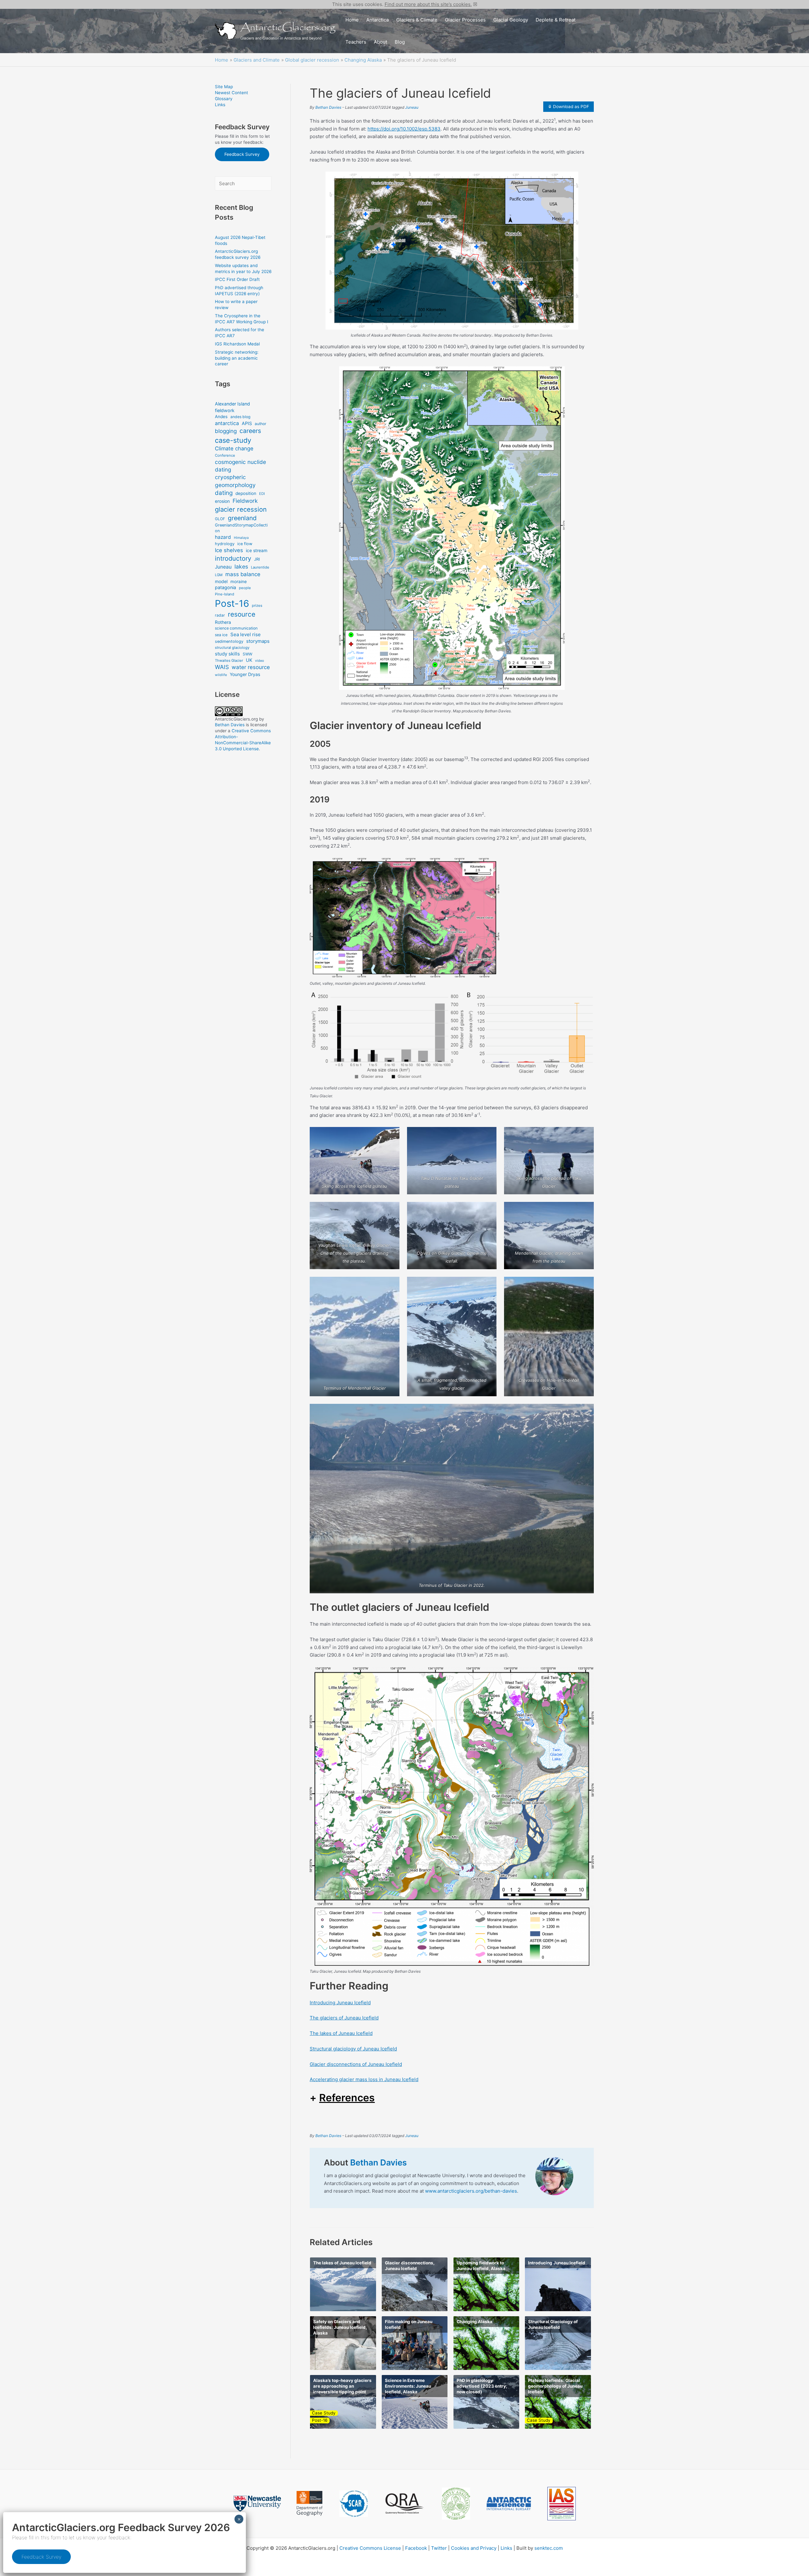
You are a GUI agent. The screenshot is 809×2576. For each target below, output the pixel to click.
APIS (247, 423)
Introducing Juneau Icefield (340, 2003)
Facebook (416, 2548)
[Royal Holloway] (310, 2504)
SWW (247, 654)
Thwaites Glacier (229, 661)
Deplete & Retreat (556, 20)
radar (220, 615)
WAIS (222, 667)
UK (249, 660)
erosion (222, 501)
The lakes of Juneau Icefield (341, 2033)
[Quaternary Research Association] (405, 2504)
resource (242, 614)
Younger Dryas (245, 674)
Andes (221, 417)
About (380, 42)
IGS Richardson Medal (237, 344)
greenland (242, 518)
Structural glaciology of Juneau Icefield (353, 2049)
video (259, 661)
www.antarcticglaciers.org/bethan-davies (471, 2191)
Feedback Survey (242, 154)
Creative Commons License (370, 2548)
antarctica (227, 423)
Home (352, 20)
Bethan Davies (230, 725)
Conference (225, 455)
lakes (241, 566)
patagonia (225, 587)
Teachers (356, 42)
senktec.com (549, 2548)
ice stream (257, 550)
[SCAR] (354, 2504)
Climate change (234, 448)
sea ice (221, 635)
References (347, 2098)
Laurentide (260, 567)
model (221, 581)
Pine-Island (225, 594)
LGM (219, 575)
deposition (246, 493)
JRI (257, 559)
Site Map (224, 87)
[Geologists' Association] (456, 2503)
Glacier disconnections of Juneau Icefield (356, 2064)
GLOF (220, 519)
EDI (262, 494)
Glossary (224, 99)
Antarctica (377, 20)
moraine (239, 582)
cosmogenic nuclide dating (240, 466)
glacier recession (241, 509)
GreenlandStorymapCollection (241, 528)
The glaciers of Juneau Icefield (344, 2018)
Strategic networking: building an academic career (237, 358)
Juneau (223, 567)
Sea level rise (246, 634)
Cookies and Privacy (474, 2548)
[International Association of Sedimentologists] (562, 2504)
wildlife (221, 675)
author (261, 424)
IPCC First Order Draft (237, 279)
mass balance (243, 574)
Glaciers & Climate (417, 20)
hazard (223, 537)
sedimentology (229, 641)
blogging (226, 431)
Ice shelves (229, 550)
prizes (257, 606)
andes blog (240, 417)
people (245, 588)
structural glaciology (232, 648)
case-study (233, 440)
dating (224, 493)
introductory (233, 558)
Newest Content (231, 93)
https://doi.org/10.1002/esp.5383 (404, 129)
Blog (400, 42)
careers (250, 431)
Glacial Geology (511, 20)
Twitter (439, 2548)
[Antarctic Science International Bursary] (509, 2504)
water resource (251, 667)
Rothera (223, 622)
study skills (227, 654)
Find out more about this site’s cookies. (428, 4)
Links (220, 105)
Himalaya (241, 538)
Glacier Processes (465, 20)
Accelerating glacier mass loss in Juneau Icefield (364, 2079)
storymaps (258, 641)
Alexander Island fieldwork (232, 407)
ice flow (245, 544)
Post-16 (232, 603)
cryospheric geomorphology (235, 481)
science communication (236, 628)
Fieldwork (245, 501)
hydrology (225, 544)
